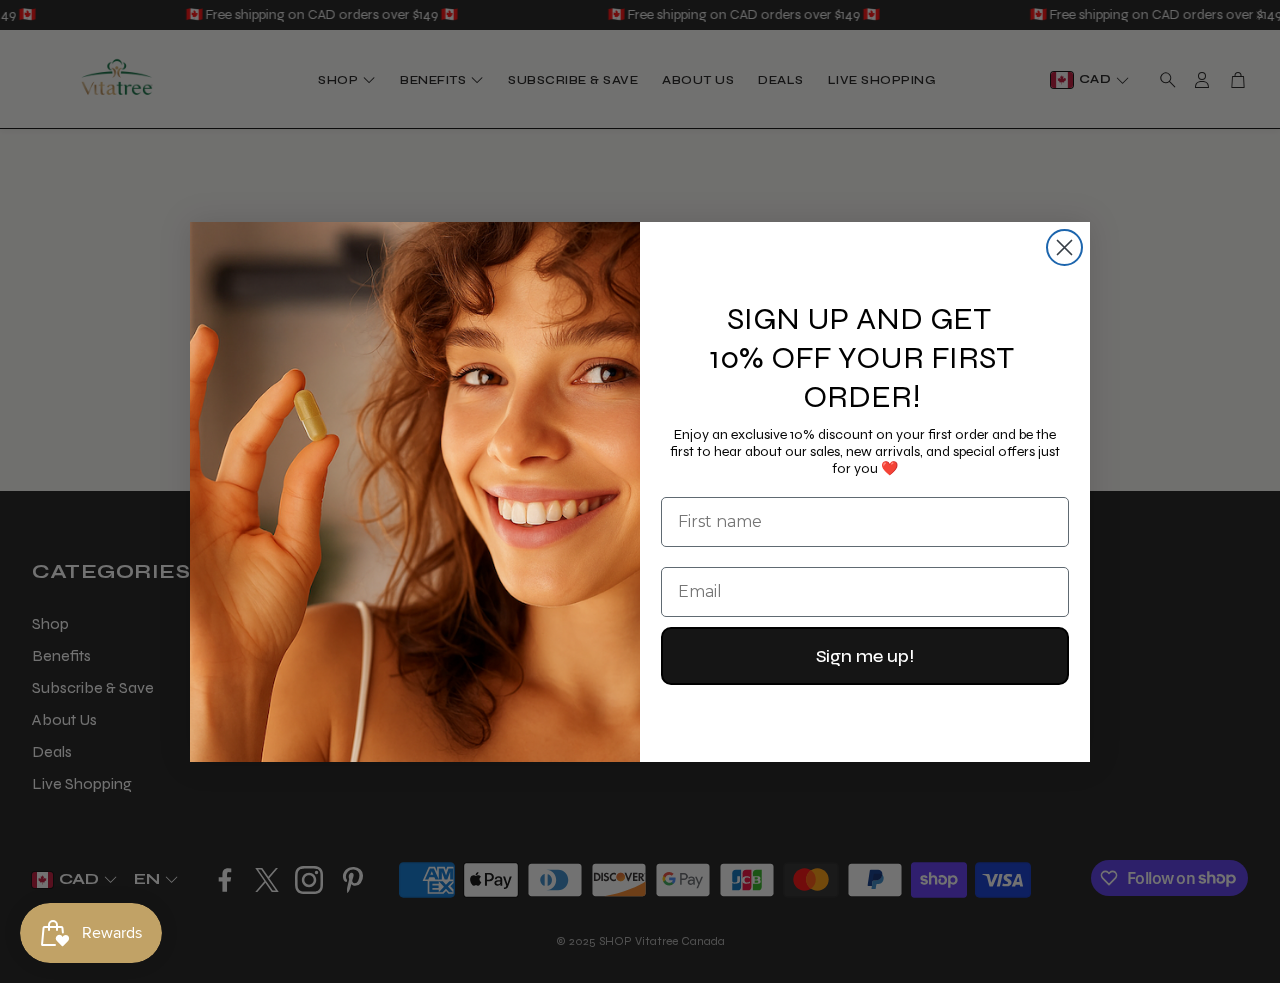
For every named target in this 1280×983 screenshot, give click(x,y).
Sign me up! (865, 656)
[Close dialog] (1064, 247)
